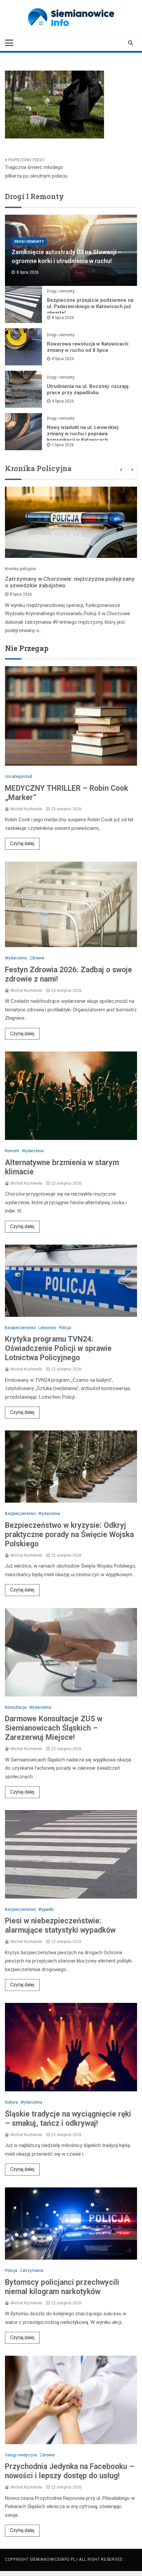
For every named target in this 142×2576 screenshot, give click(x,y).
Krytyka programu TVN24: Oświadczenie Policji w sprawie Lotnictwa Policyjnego (58, 1348)
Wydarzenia (16, 958)
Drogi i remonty (29, 242)
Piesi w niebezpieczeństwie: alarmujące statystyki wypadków (60, 1926)
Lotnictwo (47, 1328)
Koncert (12, 1151)
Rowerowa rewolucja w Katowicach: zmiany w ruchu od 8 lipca (88, 347)
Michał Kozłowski (26, 809)
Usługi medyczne (21, 2455)
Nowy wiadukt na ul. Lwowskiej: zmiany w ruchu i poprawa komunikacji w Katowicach (83, 434)
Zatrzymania (32, 2271)
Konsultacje (16, 1707)
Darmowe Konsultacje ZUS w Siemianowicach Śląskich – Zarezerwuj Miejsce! (54, 1728)
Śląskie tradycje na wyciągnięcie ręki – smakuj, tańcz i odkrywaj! (68, 2119)
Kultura (11, 2102)
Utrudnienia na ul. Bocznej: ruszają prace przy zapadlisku (88, 389)
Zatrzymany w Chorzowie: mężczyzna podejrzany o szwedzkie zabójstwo (70, 582)
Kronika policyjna (20, 569)
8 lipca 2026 (63, 318)
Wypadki (46, 1909)
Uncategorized (18, 777)
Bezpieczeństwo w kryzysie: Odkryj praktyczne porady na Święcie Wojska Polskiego (69, 1535)
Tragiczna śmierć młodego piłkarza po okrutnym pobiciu (36, 172)
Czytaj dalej (22, 843)
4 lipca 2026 (63, 401)
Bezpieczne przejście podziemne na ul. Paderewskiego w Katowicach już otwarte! (90, 306)
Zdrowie (37, 958)
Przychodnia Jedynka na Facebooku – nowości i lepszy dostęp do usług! (70, 2471)
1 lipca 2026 (63, 445)
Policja (65, 1328)
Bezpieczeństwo (20, 1328)
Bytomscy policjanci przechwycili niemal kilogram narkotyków (62, 2287)
